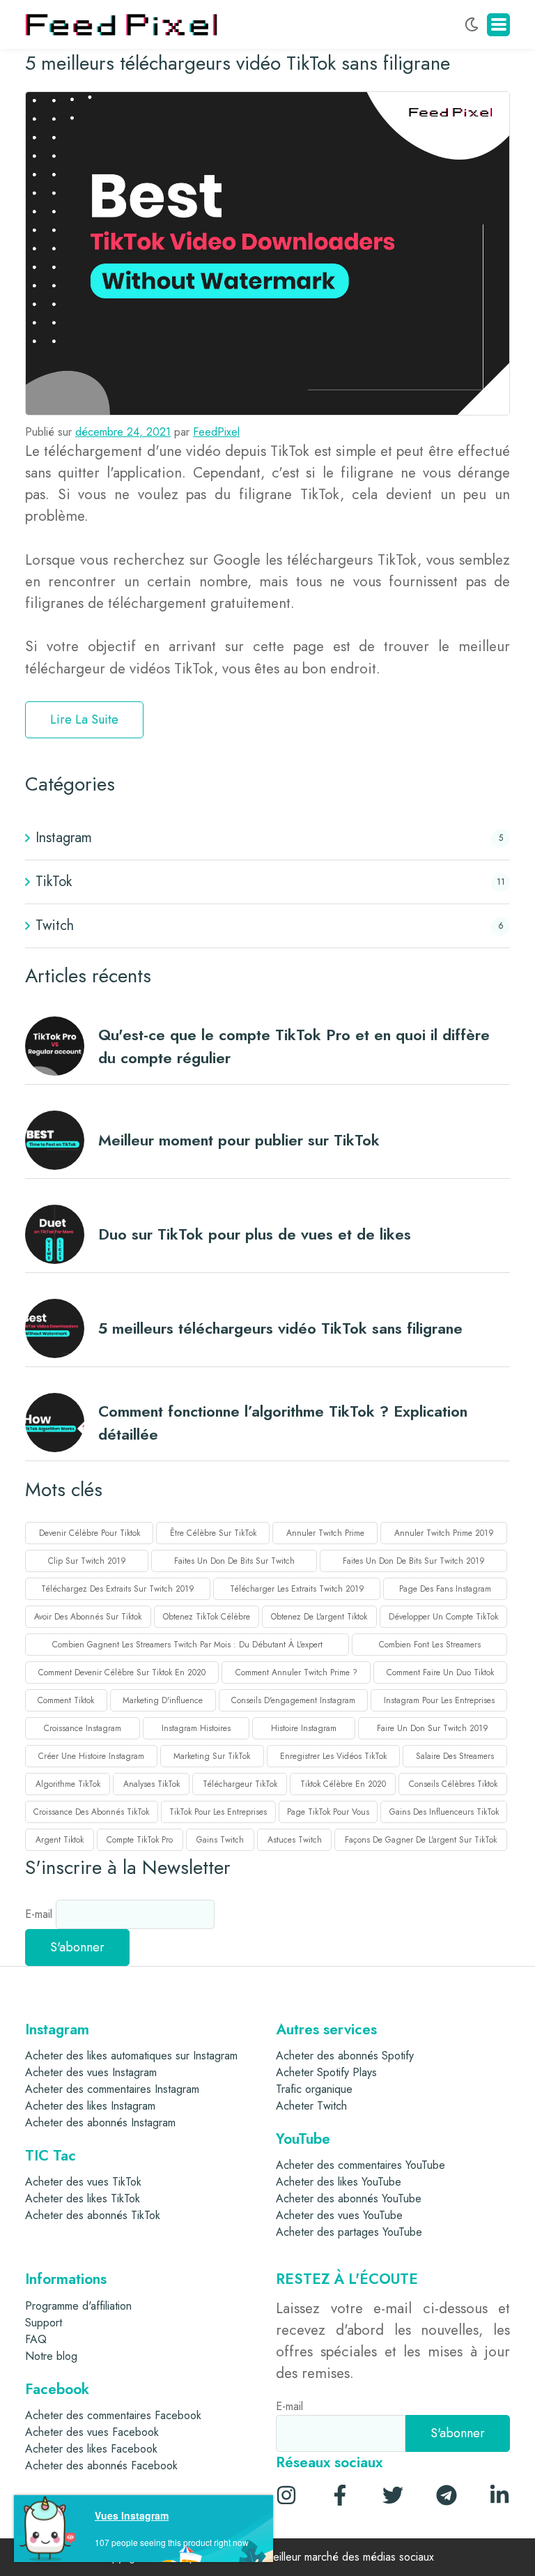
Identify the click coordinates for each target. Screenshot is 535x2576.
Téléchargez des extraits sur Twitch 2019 (118, 1589)
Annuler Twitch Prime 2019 (444, 1533)
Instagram (64, 838)
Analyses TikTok (152, 1784)
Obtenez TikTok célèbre (207, 1617)
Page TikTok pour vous (328, 1812)
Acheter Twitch (311, 2106)
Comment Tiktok (66, 1700)
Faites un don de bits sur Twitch (234, 1561)
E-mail (40, 1914)
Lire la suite (84, 719)
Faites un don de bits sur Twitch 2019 (414, 1561)
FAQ (36, 2339)
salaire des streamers (455, 1756)
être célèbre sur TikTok (213, 1533)
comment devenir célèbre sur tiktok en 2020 (122, 1672)
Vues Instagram (132, 2515)
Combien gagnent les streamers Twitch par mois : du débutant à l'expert (187, 1645)
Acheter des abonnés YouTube (349, 2198)
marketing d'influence (163, 1700)
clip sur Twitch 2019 (87, 1561)
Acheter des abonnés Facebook (101, 2466)
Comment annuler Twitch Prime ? (296, 1672)
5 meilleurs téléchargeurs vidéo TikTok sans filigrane (238, 63)
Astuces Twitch (295, 1840)
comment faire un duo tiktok (440, 1672)
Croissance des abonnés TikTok (91, 1812)
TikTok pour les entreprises (218, 1812)
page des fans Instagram (445, 1589)
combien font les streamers (430, 1645)
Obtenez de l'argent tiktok (319, 1617)
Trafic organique (314, 2089)
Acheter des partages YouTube (349, 2232)
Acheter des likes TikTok (83, 2198)
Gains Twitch (220, 1840)
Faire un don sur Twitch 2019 (433, 1728)
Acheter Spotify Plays (326, 2072)
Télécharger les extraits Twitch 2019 (297, 1589)
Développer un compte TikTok (443, 1617)
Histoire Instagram (304, 1728)
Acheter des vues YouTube (339, 2215)
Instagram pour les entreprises (439, 1700)
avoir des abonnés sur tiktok (88, 1617)
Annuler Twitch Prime (325, 1533)
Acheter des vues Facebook (92, 2432)
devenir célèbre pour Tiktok (90, 1533)
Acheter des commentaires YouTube (360, 2165)
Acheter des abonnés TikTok (93, 2215)
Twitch (55, 925)
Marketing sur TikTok (212, 1756)
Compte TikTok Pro (140, 1840)
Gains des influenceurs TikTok (444, 1812)
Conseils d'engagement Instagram (293, 1700)
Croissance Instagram (83, 1728)
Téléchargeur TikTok (240, 1784)
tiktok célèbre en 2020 (343, 1784)
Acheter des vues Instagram (91, 2072)
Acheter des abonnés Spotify (345, 2056)
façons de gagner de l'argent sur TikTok (421, 1840)
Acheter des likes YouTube (339, 2182)
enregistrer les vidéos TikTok (333, 1756)
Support (44, 2323)
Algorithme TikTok (68, 1784)
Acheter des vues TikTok (83, 2182)
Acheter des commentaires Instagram (112, 2089)
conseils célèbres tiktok (453, 1784)
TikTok (54, 882)
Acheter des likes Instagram (90, 2106)
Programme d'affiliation (78, 2306)
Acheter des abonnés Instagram (100, 2122)
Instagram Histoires (196, 1728)
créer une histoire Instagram (91, 1756)
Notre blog (51, 2356)
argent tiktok (60, 1840)
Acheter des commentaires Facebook (113, 2415)
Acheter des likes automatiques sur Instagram (131, 2056)
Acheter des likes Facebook (91, 2449)
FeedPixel (216, 432)
